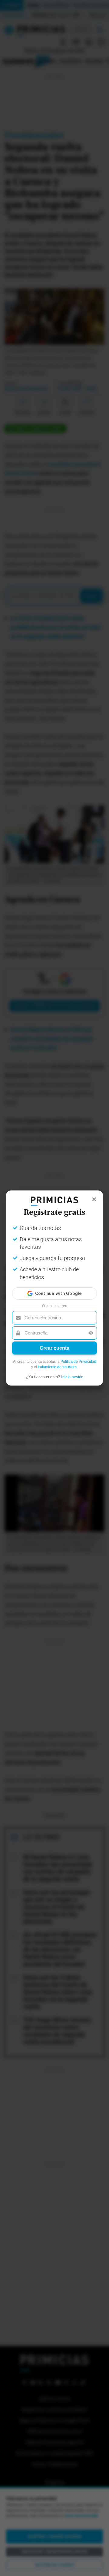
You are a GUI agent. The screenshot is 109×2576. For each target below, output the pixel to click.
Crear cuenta (54, 1348)
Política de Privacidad (78, 1362)
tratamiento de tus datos (58, 1367)
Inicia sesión (72, 1377)
